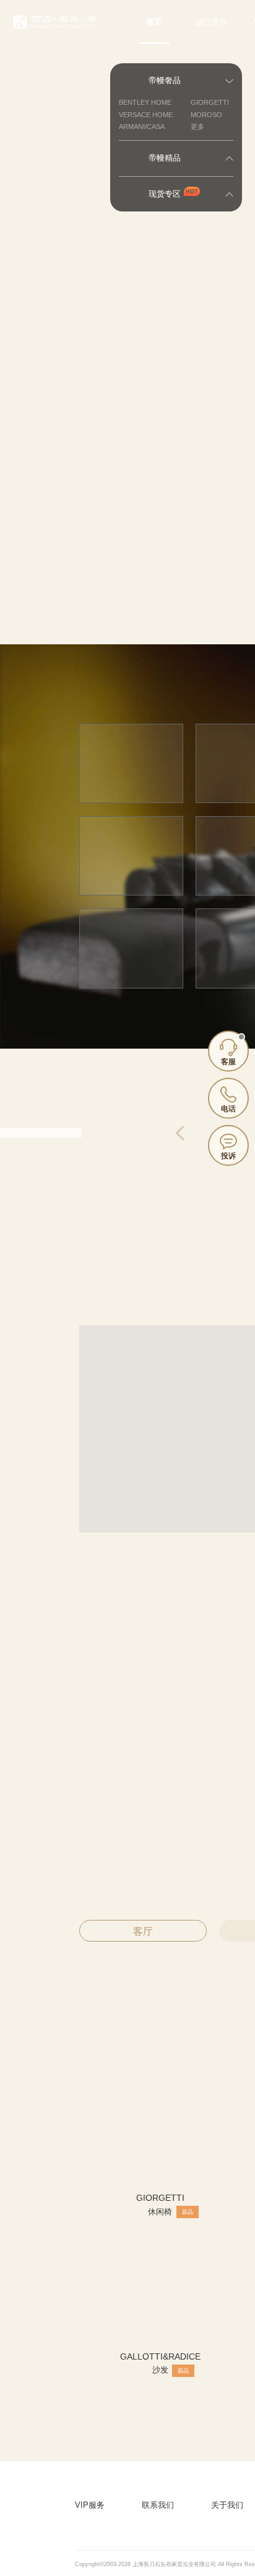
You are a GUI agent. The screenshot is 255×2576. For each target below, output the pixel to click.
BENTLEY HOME (145, 102)
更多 (197, 127)
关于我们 (227, 2505)
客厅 (143, 1931)
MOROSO (206, 115)
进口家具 (211, 22)
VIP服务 (90, 2505)
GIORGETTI (210, 102)
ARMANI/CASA (142, 127)
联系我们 (158, 2505)
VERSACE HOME (146, 115)
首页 (154, 22)
